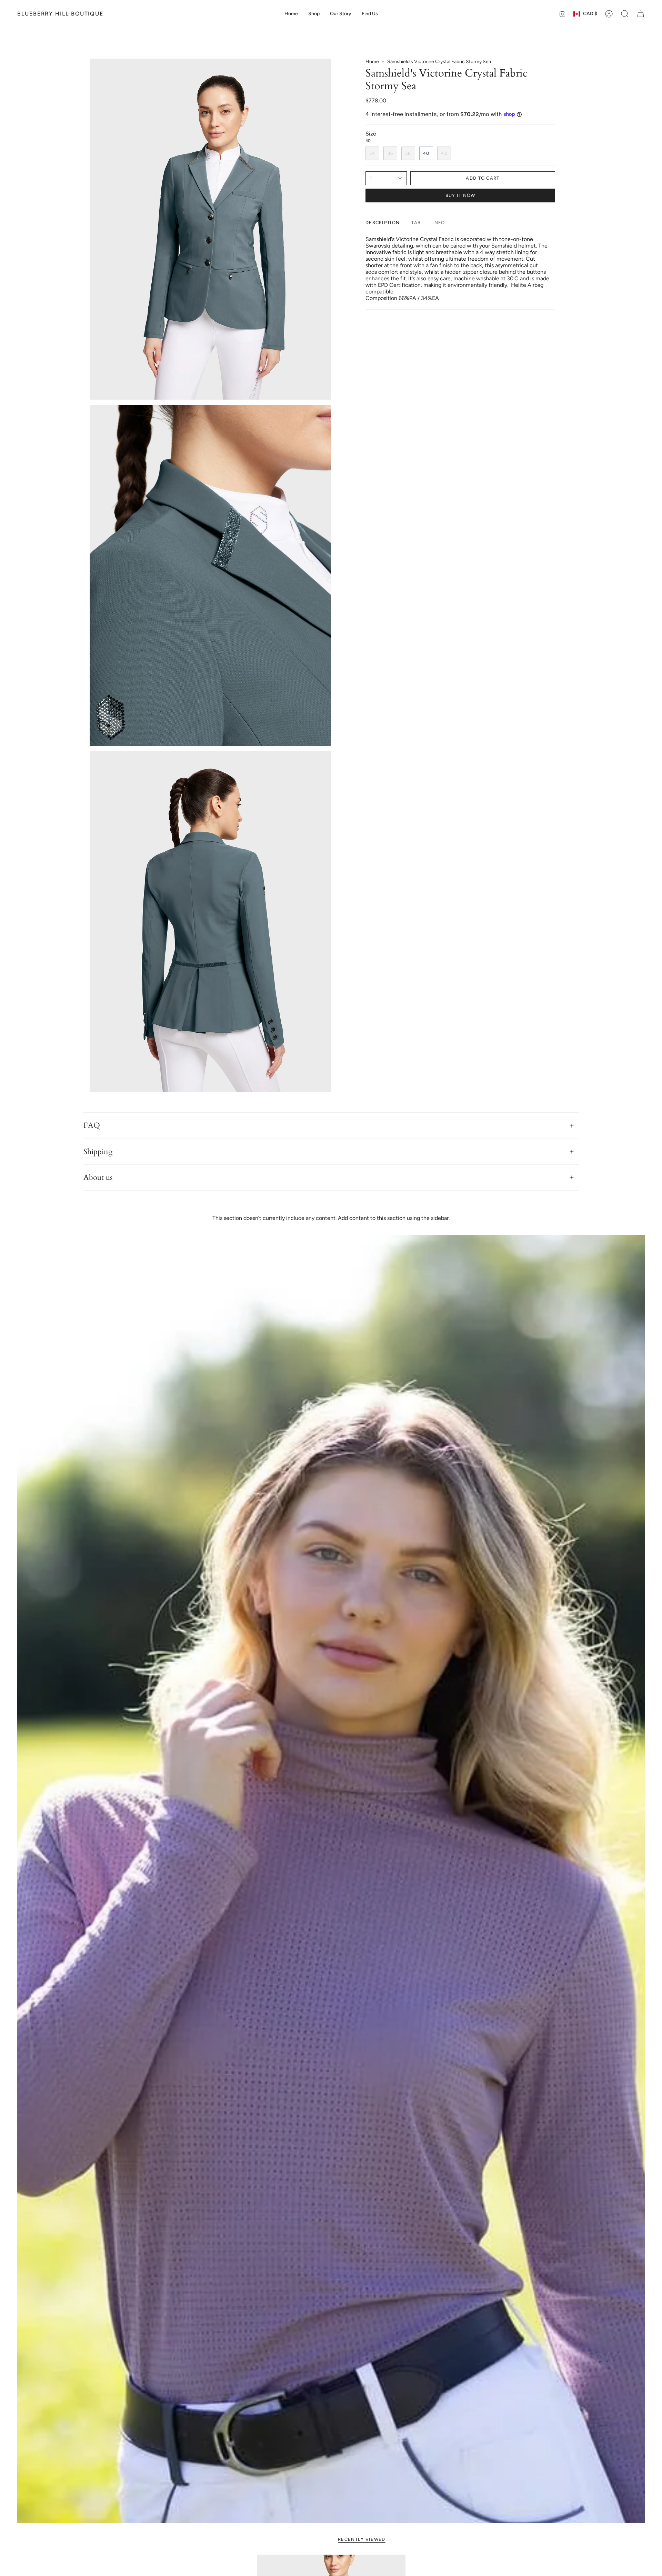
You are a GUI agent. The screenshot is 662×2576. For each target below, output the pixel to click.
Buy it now (460, 195)
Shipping (98, 1152)
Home (372, 62)
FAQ (92, 1125)
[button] (314, 14)
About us (98, 1177)
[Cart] (641, 14)
